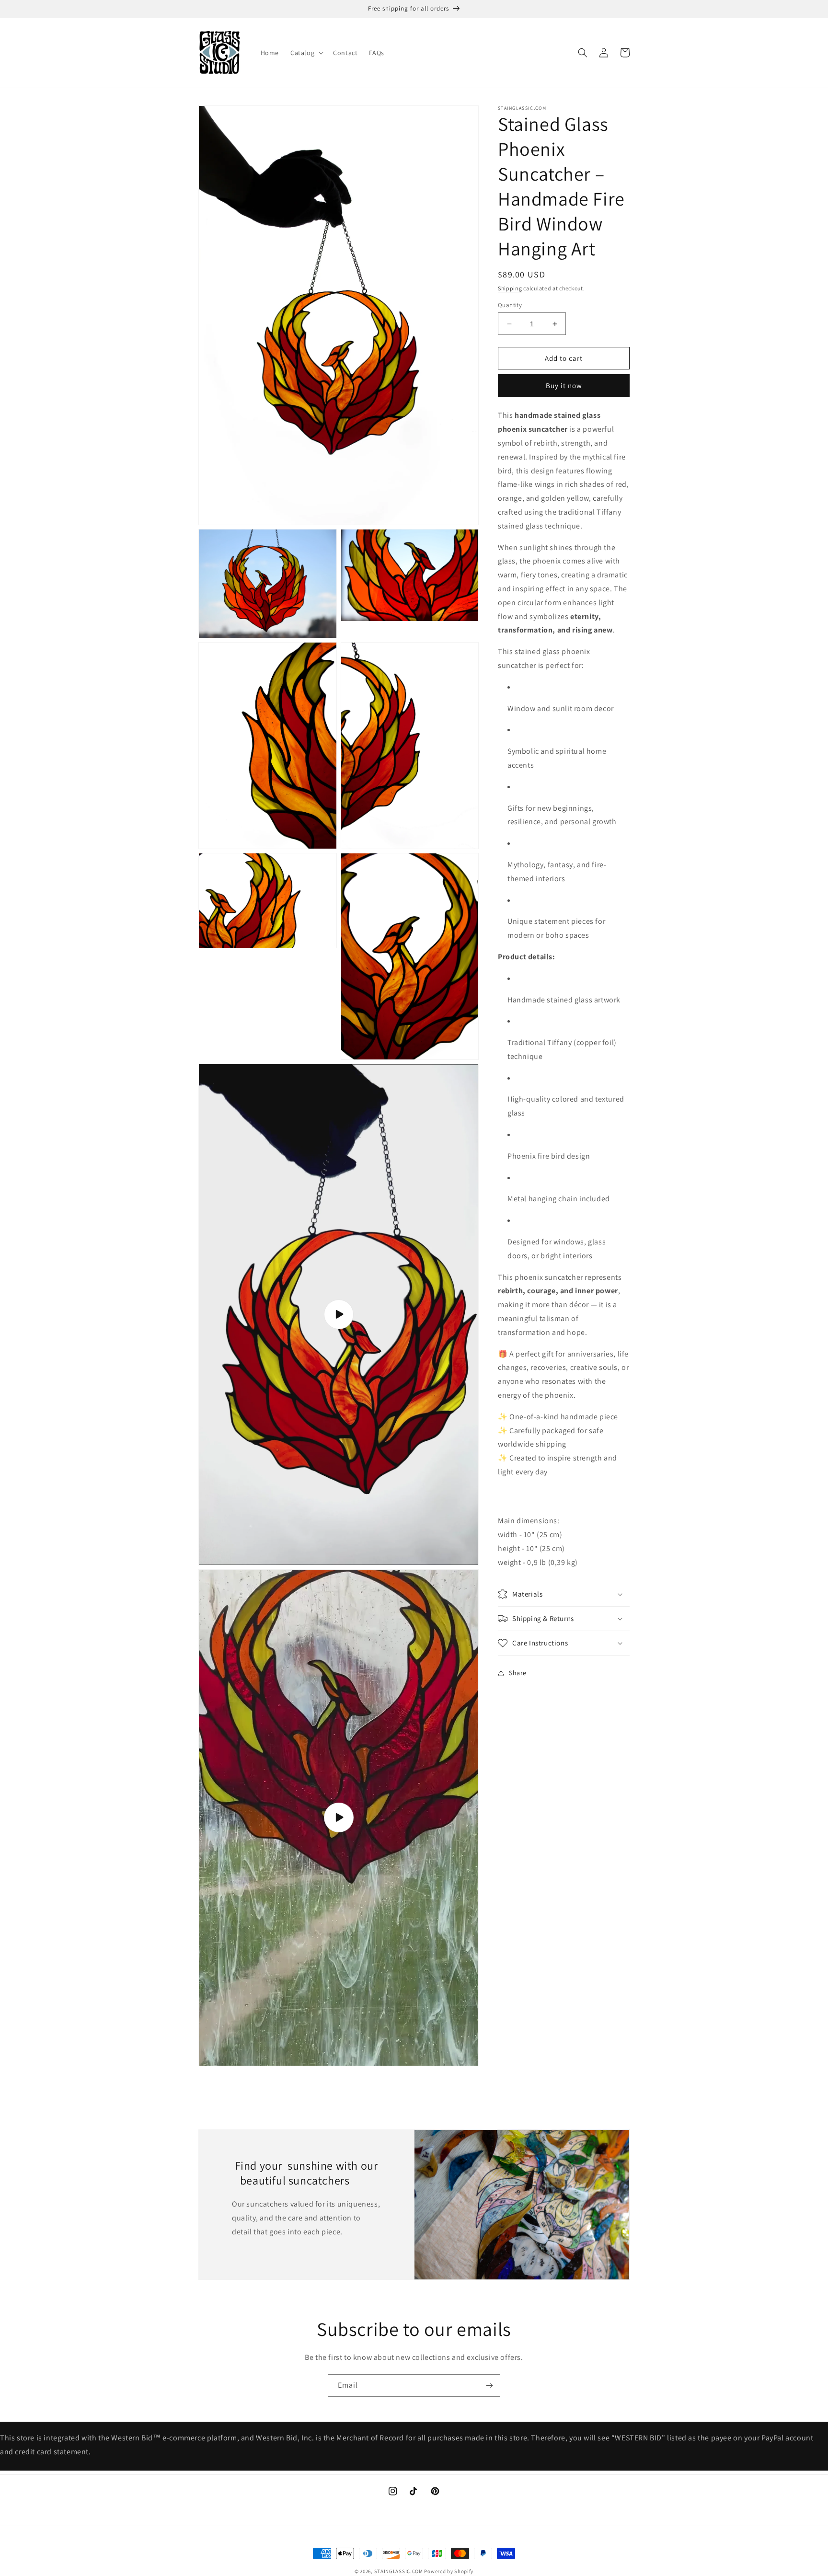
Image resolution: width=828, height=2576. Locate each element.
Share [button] (518, 1673)
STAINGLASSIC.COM (399, 2571)
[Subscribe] (489, 2386)
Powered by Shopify (449, 2571)
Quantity (510, 305)
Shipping (510, 288)
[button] (306, 53)
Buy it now (564, 386)
